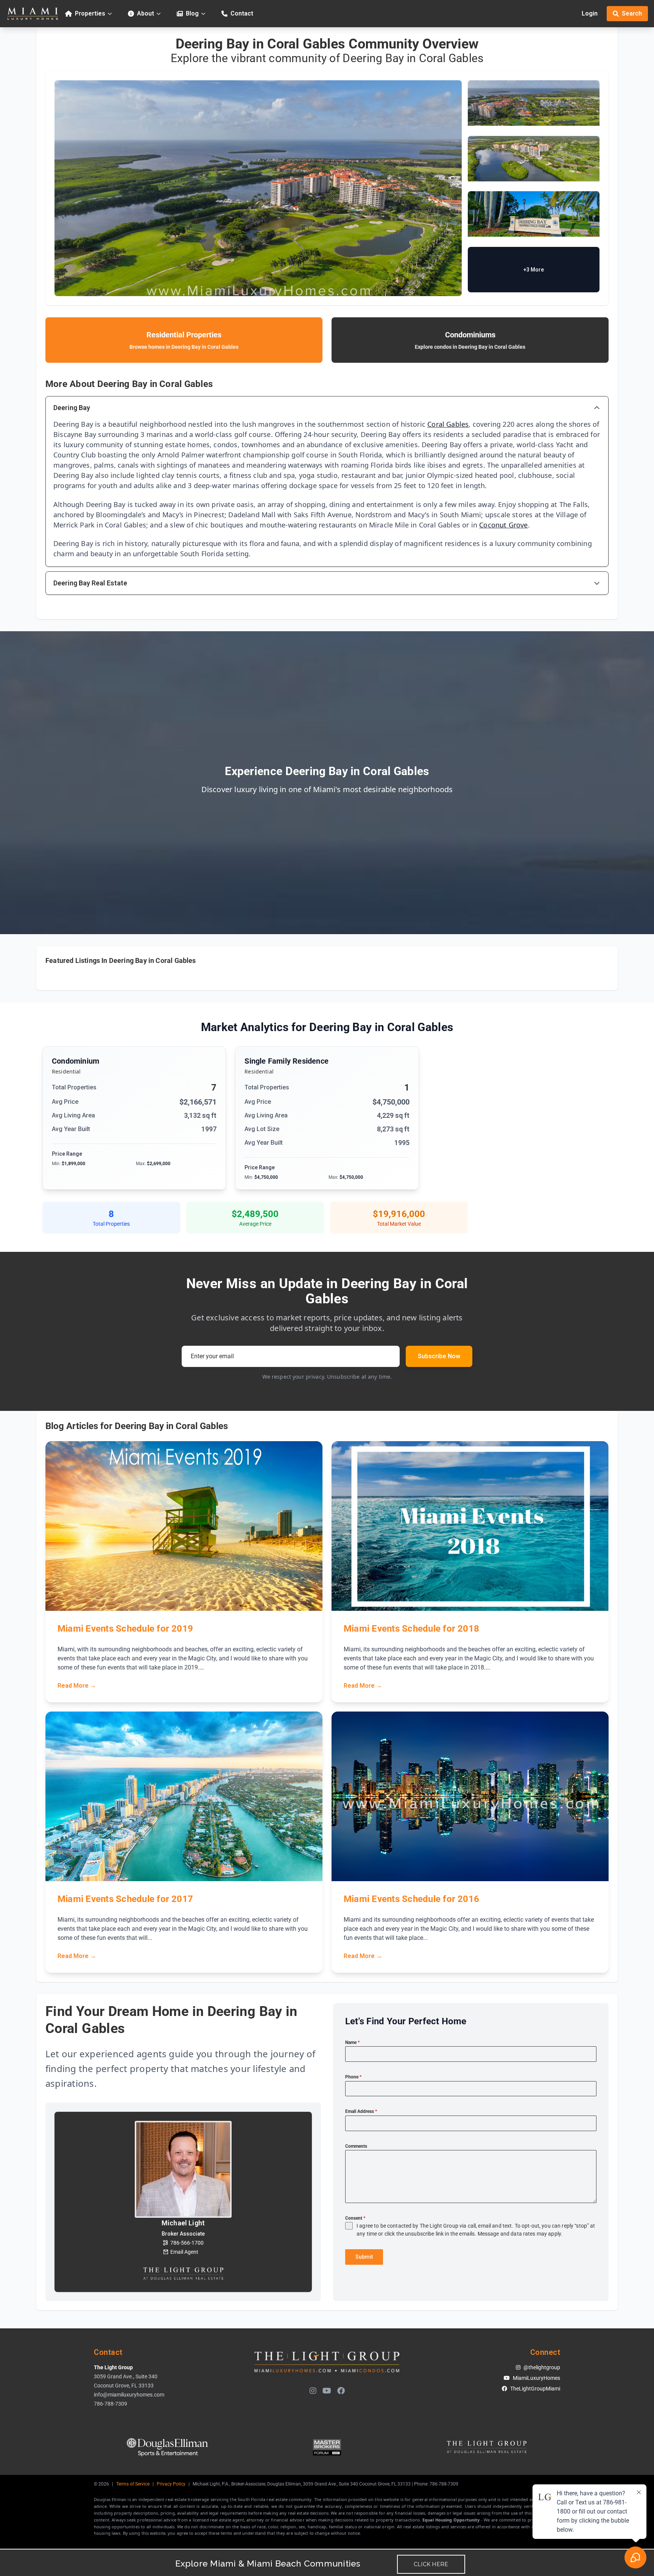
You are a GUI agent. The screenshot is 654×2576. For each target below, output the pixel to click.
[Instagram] (313, 2391)
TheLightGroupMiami (535, 2389)
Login (590, 13)
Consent (355, 2218)
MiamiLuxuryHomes (536, 2378)
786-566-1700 (187, 2243)
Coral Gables (448, 424)
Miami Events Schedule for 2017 (125, 1899)
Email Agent (184, 2252)
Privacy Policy (171, 2484)
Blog (192, 13)
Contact (242, 13)
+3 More (534, 270)
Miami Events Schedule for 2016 (411, 1899)
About (146, 13)
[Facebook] (341, 2391)
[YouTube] (327, 2391)
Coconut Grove (503, 525)
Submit (364, 2257)
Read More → (77, 1686)
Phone (353, 2077)
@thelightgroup (542, 2367)
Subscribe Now (439, 1356)
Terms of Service (133, 2484)
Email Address (361, 2111)
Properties (90, 13)
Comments (356, 2146)
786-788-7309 (111, 2404)
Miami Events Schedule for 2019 (125, 1629)
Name (352, 2042)
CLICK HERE (431, 2564)
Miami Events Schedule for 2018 (411, 1629)
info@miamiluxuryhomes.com (129, 2395)
